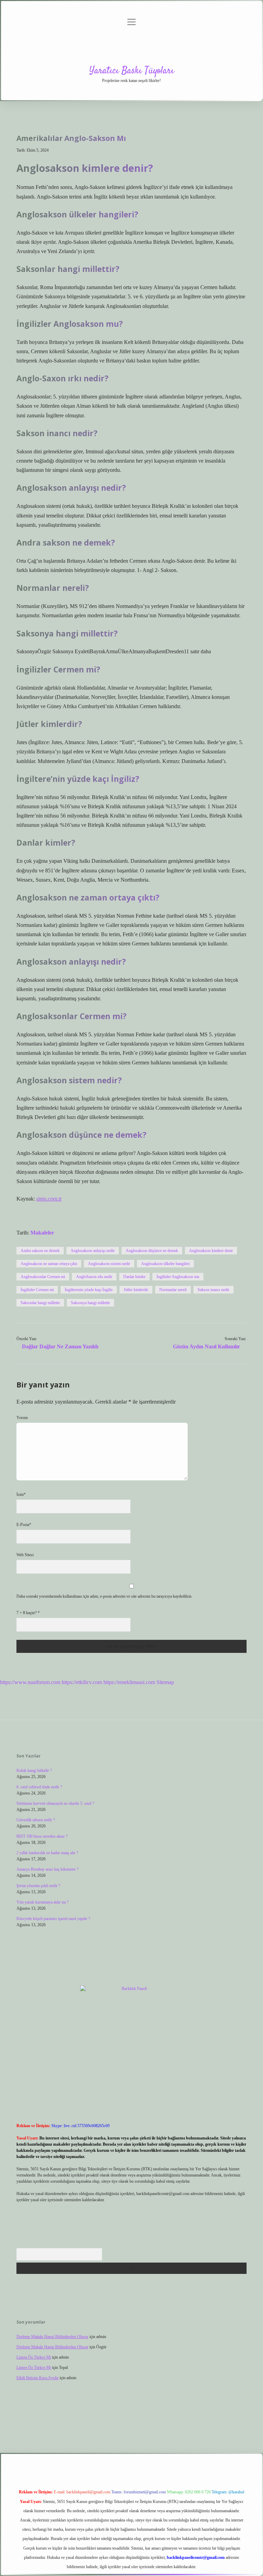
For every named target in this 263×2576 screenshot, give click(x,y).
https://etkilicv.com (82, 1682)
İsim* (21, 1494)
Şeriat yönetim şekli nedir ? (38, 1886)
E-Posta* (24, 1525)
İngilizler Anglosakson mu (178, 1277)
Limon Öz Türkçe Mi (34, 2357)
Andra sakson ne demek (40, 1251)
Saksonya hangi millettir (90, 1303)
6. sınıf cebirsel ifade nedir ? (39, 1787)
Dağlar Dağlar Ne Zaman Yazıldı (60, 1346)
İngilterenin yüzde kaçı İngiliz (89, 1290)
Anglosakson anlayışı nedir (93, 1251)
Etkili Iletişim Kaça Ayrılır (37, 2378)
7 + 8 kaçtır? (28, 1613)
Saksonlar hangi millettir (40, 1303)
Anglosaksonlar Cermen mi (43, 1277)
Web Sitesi (25, 1555)
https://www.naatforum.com (30, 1682)
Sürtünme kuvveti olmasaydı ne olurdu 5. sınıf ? (55, 1803)
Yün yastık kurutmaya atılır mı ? (42, 1902)
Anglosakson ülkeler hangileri (165, 1264)
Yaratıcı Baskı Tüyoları (132, 71)
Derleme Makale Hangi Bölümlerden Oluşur (52, 2337)
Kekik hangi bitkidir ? (34, 1770)
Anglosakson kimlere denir (211, 1251)
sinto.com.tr (49, 1199)
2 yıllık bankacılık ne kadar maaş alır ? (47, 1853)
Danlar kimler (134, 1277)
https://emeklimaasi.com (129, 1682)
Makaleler (42, 1233)
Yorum (22, 1418)
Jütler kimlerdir (136, 1290)
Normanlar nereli (173, 1290)
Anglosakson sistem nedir (109, 1264)
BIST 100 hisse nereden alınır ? (42, 1836)
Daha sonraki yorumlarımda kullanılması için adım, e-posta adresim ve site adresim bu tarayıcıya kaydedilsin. (104, 1596)
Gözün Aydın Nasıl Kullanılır (206, 1346)
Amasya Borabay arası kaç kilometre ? (47, 1869)
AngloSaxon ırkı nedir (94, 1277)
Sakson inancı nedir (214, 1290)
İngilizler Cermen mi (37, 1290)
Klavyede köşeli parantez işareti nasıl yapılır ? (53, 1919)
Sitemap (165, 1682)
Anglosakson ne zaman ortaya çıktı (49, 1264)
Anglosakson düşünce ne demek (152, 1251)
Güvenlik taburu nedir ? (36, 1820)
